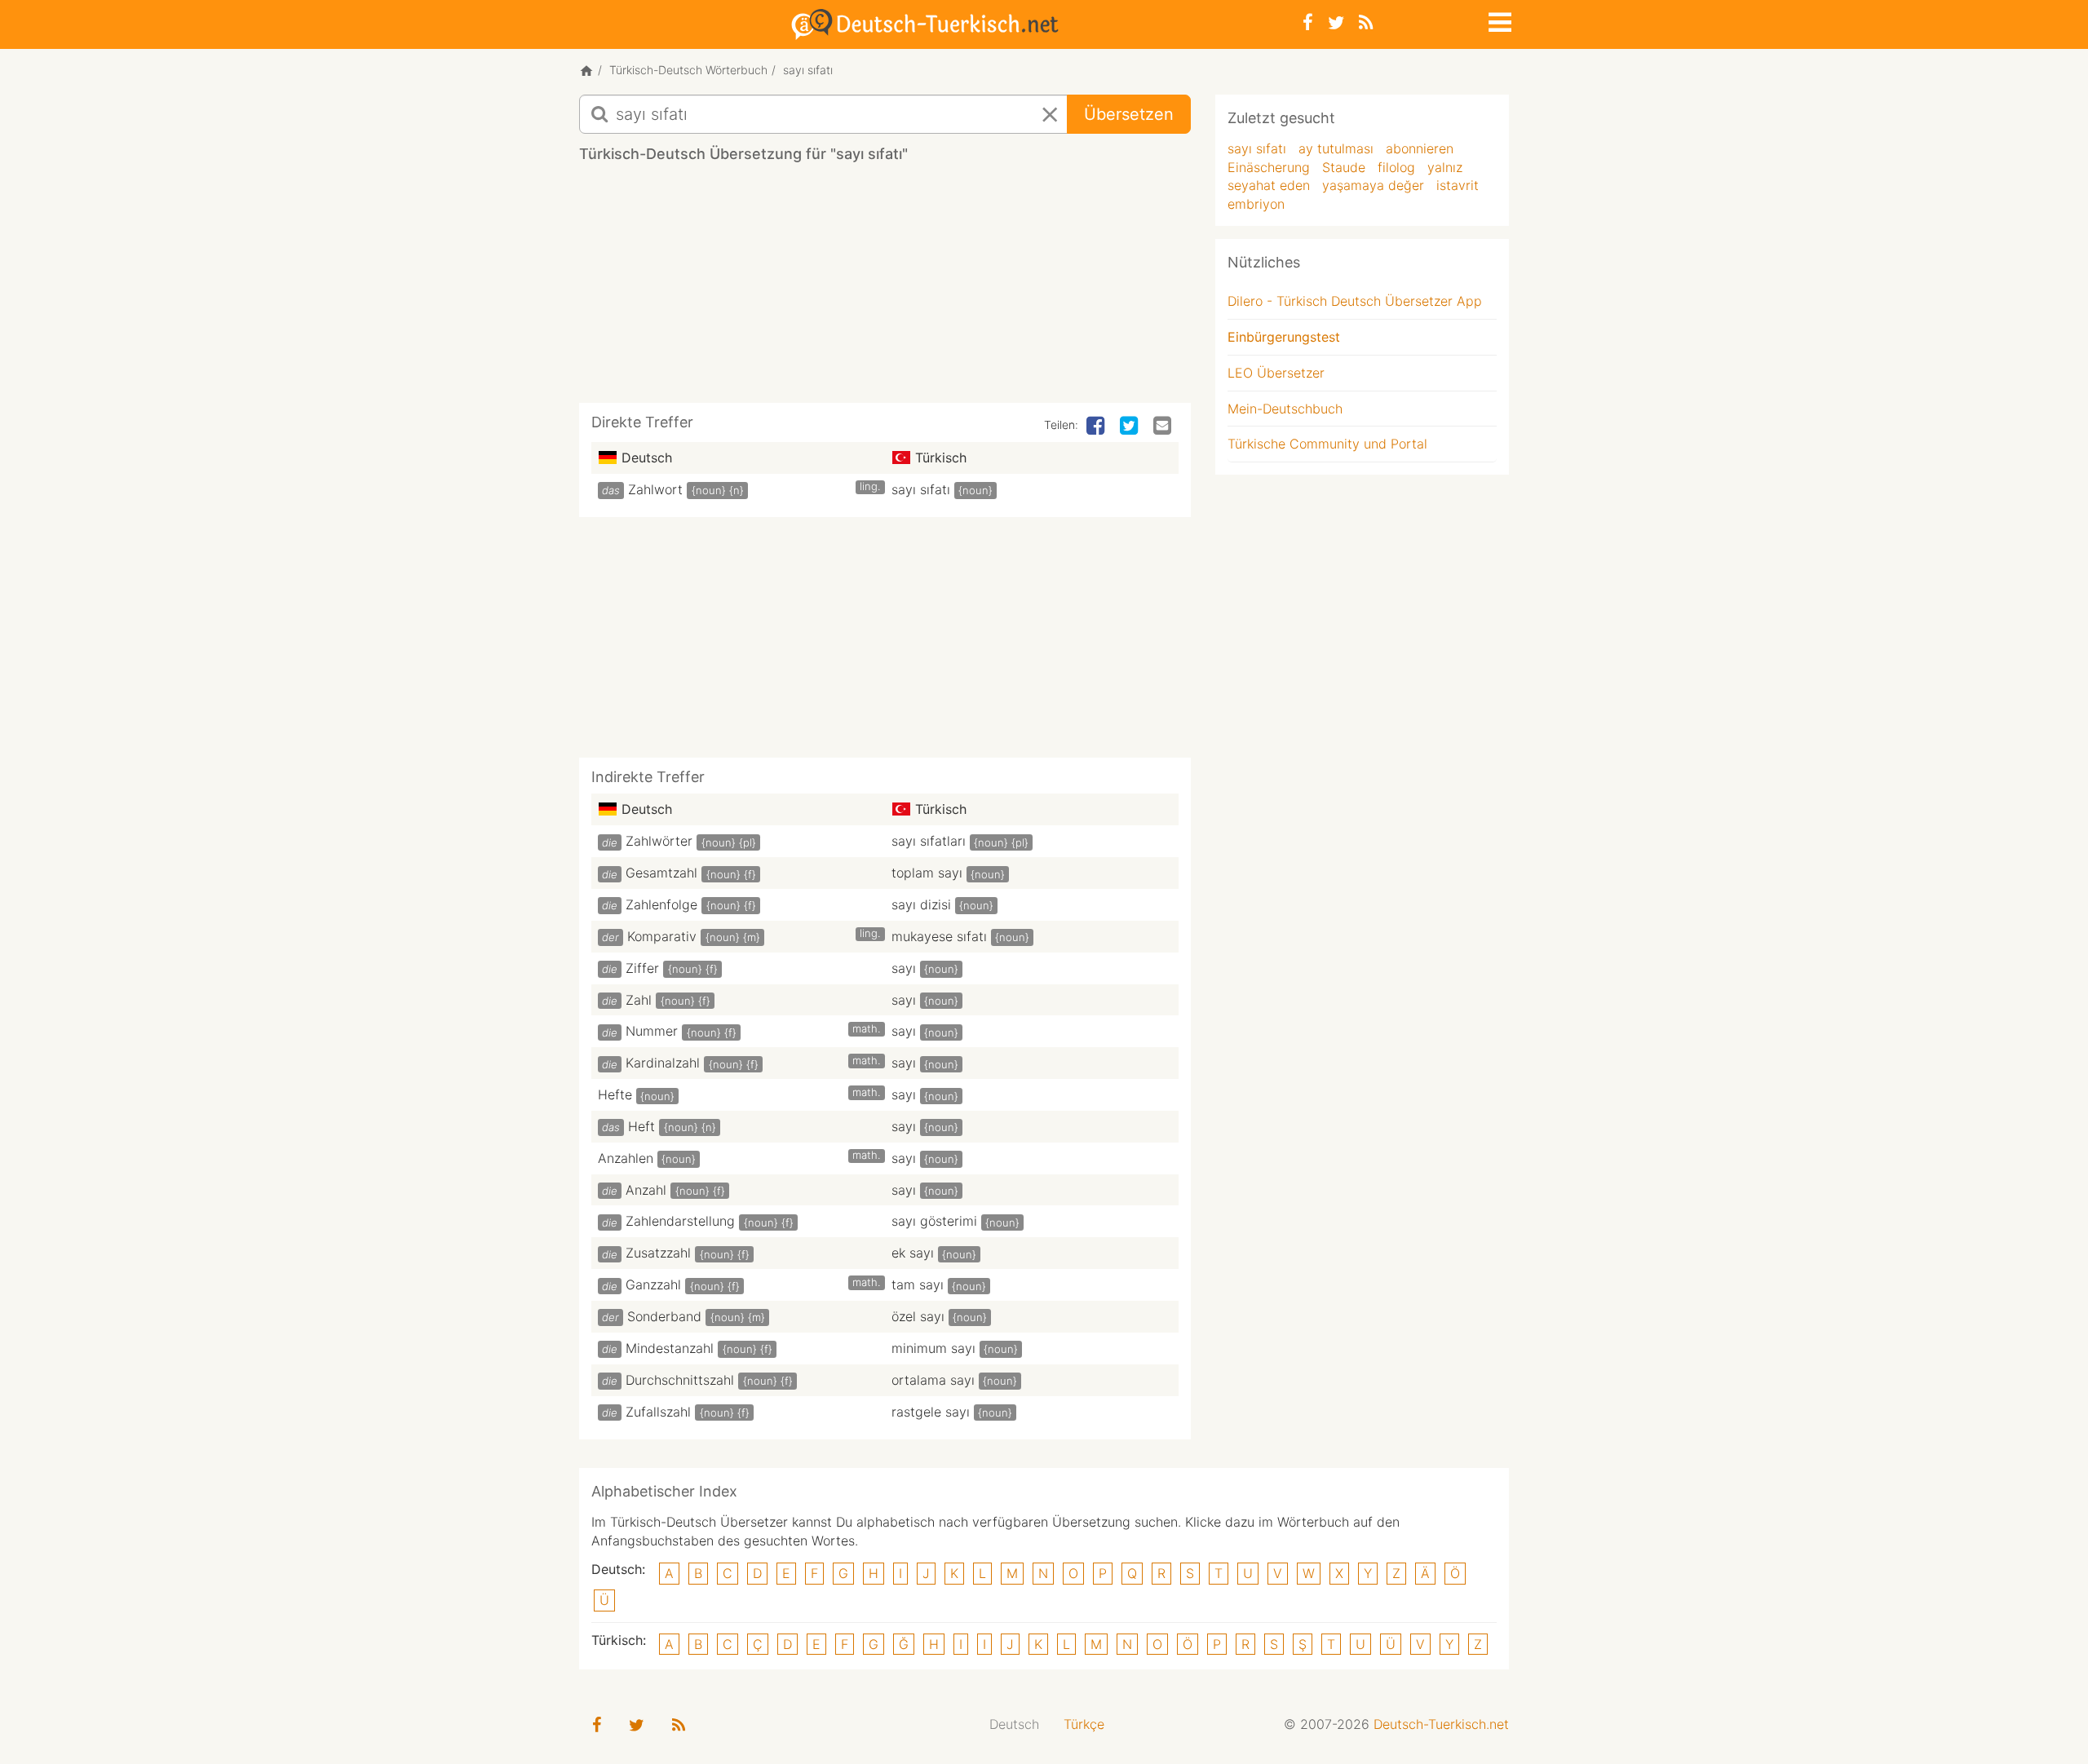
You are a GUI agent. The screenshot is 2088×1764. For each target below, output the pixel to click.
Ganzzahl (653, 1284)
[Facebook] (1308, 22)
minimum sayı (933, 1348)
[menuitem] (1014, 1724)
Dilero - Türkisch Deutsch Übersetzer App (1355, 301)
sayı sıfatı (921, 489)
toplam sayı (927, 873)
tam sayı (918, 1284)
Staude (1344, 167)
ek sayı (913, 1253)
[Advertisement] (885, 289)
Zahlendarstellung (680, 1221)
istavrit (1458, 185)
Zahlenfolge (661, 904)
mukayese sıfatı (939, 936)
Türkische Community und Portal (1327, 444)
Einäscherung (1269, 167)
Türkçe (1084, 1724)
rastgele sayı (931, 1412)
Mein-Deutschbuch (1285, 409)
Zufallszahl (658, 1412)
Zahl (639, 1000)
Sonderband (664, 1316)
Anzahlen (626, 1158)
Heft (641, 1126)
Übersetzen (1129, 114)
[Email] (1164, 427)
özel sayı (918, 1316)
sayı (904, 968)
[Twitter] (1336, 22)
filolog (1396, 167)
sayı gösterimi (934, 1221)
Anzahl (646, 1190)
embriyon (1256, 204)
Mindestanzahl (670, 1348)
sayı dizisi (921, 904)
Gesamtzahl (661, 873)
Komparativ (662, 936)
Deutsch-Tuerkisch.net (1441, 1724)
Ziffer (642, 968)
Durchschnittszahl (680, 1380)
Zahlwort (655, 489)
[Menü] (1498, 20)
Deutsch (1014, 1724)
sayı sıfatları (929, 841)
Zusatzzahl (658, 1253)
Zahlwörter (659, 841)
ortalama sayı (933, 1380)
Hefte (615, 1094)
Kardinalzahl (663, 1063)
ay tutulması (1336, 148)
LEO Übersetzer (1276, 373)
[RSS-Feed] (1366, 22)
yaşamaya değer (1373, 185)
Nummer (652, 1031)
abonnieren (1420, 148)
